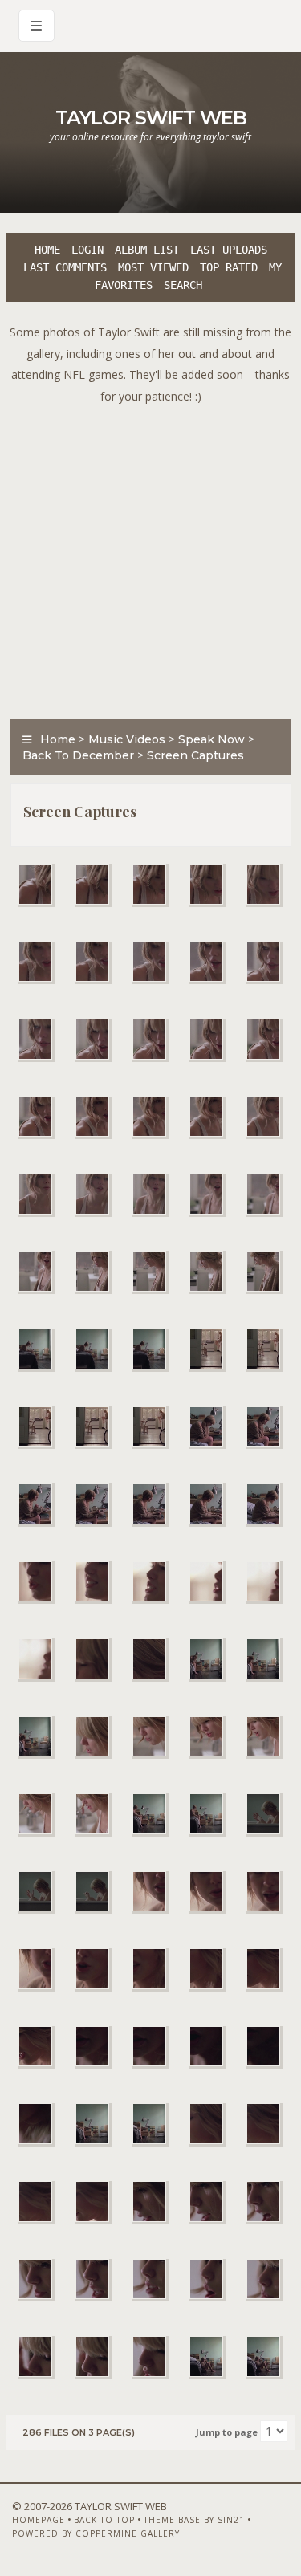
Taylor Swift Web (151, 118)
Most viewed (153, 267)
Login (87, 250)
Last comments (65, 267)
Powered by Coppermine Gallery (96, 2533)
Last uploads (229, 250)
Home (47, 250)
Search (183, 285)
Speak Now (212, 739)
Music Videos (127, 739)
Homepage (39, 2520)
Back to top (104, 2520)
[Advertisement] (150, 558)
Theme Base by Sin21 (194, 2520)
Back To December (78, 755)
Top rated (229, 267)
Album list (147, 250)
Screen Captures (195, 755)
